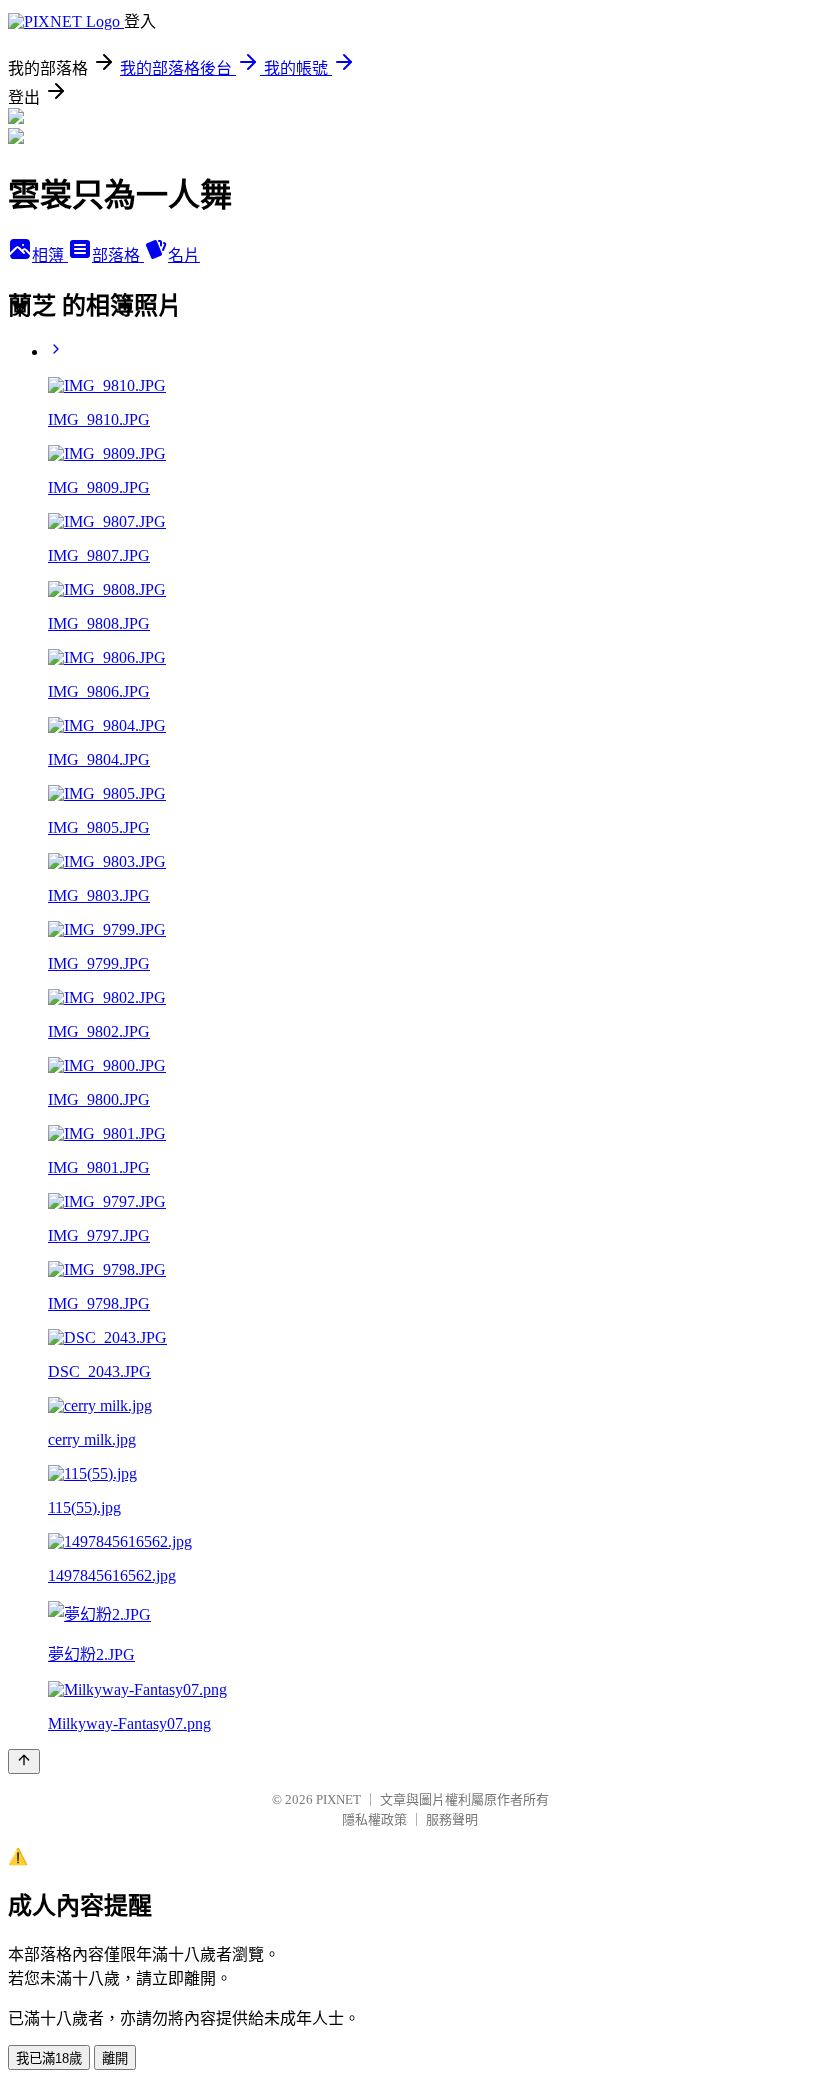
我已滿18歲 (49, 2058)
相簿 (50, 255)
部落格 (118, 255)
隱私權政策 (374, 1819)
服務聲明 (452, 1819)
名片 (184, 255)
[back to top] (24, 1761)
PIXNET (338, 1799)
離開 (115, 2058)
